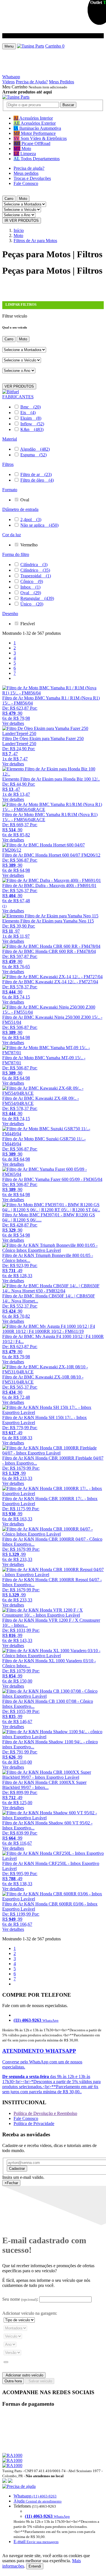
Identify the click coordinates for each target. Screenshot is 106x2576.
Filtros (8, 464)
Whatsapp (11, 77)
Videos (8, 82)
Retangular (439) (37, 598)
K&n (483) (32, 429)
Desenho (10, 614)
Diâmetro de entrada (20, 509)
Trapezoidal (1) (36, 576)
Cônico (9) (32, 581)
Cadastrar (17, 2169)
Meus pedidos (26, 173)
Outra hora (13, 2381)
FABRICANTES (18, 397)
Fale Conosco (26, 183)
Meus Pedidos (61, 82)
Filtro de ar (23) (36, 474)
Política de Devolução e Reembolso (45, 2113)
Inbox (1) (30, 587)
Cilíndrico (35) (35, 570)
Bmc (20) (31, 407)
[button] (53, 2514)
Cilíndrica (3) (34, 565)
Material (10, 439)
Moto (23, 199)
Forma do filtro (16, 554)
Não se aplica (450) (39, 525)
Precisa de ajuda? (29, 168)
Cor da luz (12, 535)
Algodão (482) (35, 449)
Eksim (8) (31, 418)
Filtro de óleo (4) (37, 480)
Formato (10, 490)
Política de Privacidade (34, 2123)
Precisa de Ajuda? (32, 82)
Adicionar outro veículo (24, 2375)
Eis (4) (28, 413)
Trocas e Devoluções (32, 178)
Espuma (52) (33, 455)
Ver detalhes (13, 723)
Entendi (35, 2566)
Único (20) (32, 604)
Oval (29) (31, 593)
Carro (9, 199)
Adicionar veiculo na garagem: (30, 2313)
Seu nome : (20, 2299)
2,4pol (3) (31, 520)
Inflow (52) (32, 424)
